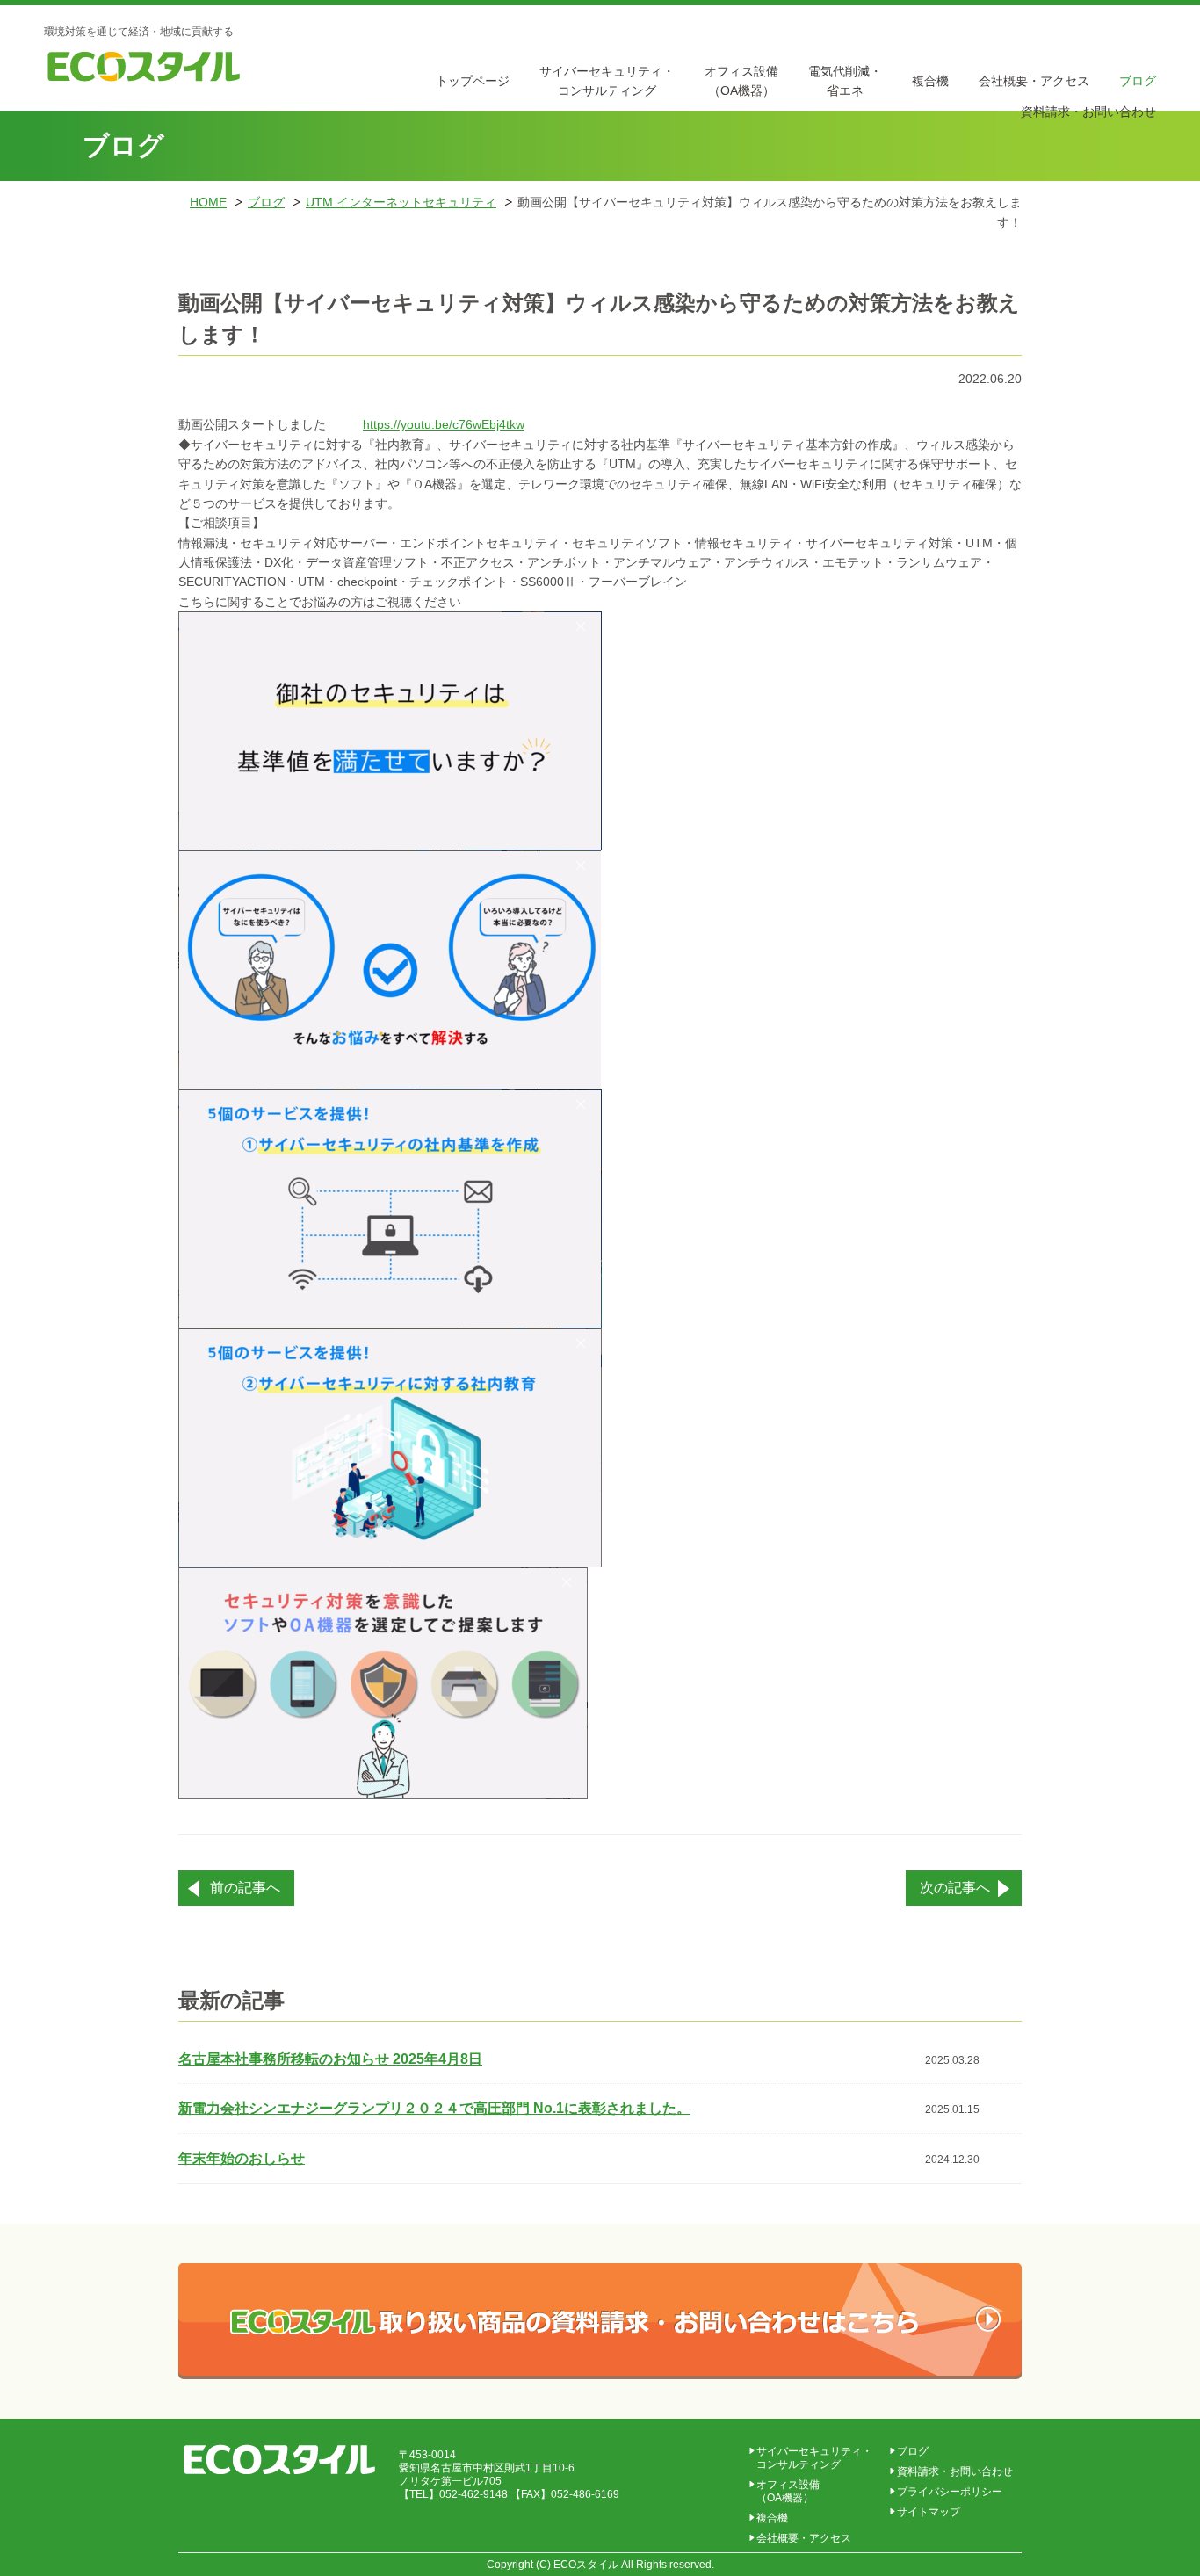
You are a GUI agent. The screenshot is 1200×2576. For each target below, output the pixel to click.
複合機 (930, 81)
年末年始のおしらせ (242, 2158)
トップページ (473, 81)
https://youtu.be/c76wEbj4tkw (444, 424)
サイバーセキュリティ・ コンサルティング (814, 2458)
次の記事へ (955, 1888)
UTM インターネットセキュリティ (401, 202)
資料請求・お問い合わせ (1088, 112)
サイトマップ (929, 2512)
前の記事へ (245, 1888)
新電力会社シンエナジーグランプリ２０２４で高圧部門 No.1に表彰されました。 (434, 2108)
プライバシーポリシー (950, 2492)
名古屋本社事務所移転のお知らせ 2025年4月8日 (330, 2059)
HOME (208, 202)
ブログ (1138, 81)
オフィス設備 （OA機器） (788, 2491)
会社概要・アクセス (1034, 81)
